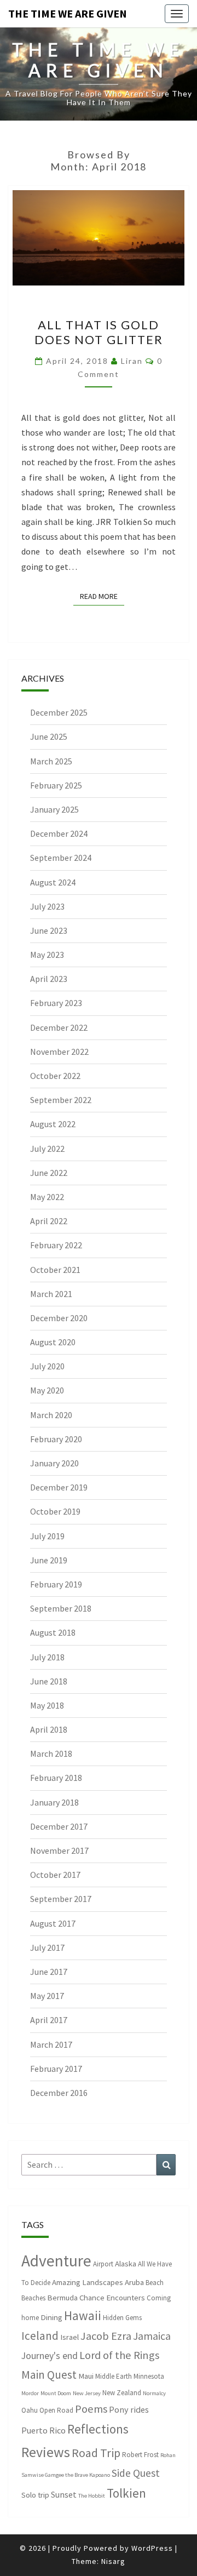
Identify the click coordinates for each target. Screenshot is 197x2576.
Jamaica (152, 2336)
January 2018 (54, 1802)
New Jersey (87, 2393)
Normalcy (154, 2393)
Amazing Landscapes (88, 2282)
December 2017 (59, 1826)
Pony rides (129, 2409)
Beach (155, 2283)
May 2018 (47, 1705)
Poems (91, 2409)
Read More (102, 596)
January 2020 (54, 1463)
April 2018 (49, 1729)
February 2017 (56, 2069)
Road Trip (96, 2453)
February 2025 (56, 785)
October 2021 (55, 1270)
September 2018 (61, 1608)
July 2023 (47, 906)
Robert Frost (140, 2455)
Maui (86, 2376)
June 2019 (49, 1560)
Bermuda (62, 2297)
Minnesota (149, 2376)
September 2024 (61, 858)
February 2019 (56, 1584)
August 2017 (53, 1923)
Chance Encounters (112, 2297)
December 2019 (59, 1487)
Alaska (126, 2263)
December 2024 (59, 833)
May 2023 (47, 955)
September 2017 (61, 1899)
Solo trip (35, 2495)
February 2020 (56, 1439)
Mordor (30, 2393)
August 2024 (53, 882)
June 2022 (49, 1173)
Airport (103, 2264)
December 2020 (59, 1318)
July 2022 (47, 1149)
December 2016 (59, 2093)
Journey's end (50, 2356)
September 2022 (61, 1100)
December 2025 (59, 712)
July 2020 (47, 1366)
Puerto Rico (44, 2430)
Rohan (168, 2455)
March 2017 (51, 2044)
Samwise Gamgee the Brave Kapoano (66, 2475)
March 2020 (51, 1415)
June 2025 (49, 736)
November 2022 (59, 1052)
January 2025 (54, 809)
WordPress (152, 2548)
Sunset (64, 2494)
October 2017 (55, 1875)
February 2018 (56, 1778)
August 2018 (53, 1632)
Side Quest (136, 2473)
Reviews (46, 2452)
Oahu (30, 2410)
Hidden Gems (122, 2318)
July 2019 (47, 1536)
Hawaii (83, 2315)
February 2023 (56, 1003)
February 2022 (56, 1245)
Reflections (98, 2429)
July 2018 (47, 1657)
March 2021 (51, 1294)
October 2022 (55, 1076)
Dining (51, 2317)
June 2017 (49, 1972)
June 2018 (49, 1681)
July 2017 (47, 1947)
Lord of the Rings (119, 2355)
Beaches (33, 2298)
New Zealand (122, 2393)
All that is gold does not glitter (99, 332)
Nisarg (113, 2561)
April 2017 (49, 2020)
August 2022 (53, 1124)
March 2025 (51, 761)
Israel (69, 2337)
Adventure (56, 2261)
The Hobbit (92, 2496)
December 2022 (59, 1027)
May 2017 (47, 1996)
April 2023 (49, 979)
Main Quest (49, 2375)
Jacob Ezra (106, 2336)
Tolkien (126, 2493)
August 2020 (53, 1342)
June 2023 (49, 930)
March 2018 (51, 1753)
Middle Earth (114, 2376)
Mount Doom (56, 2393)
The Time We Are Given (68, 13)
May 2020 (47, 1390)
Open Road (56, 2410)
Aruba (134, 2282)
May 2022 (47, 1197)
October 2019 (55, 1511)
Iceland (40, 2336)
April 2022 (49, 1221)
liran (132, 361)
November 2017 (59, 1850)
